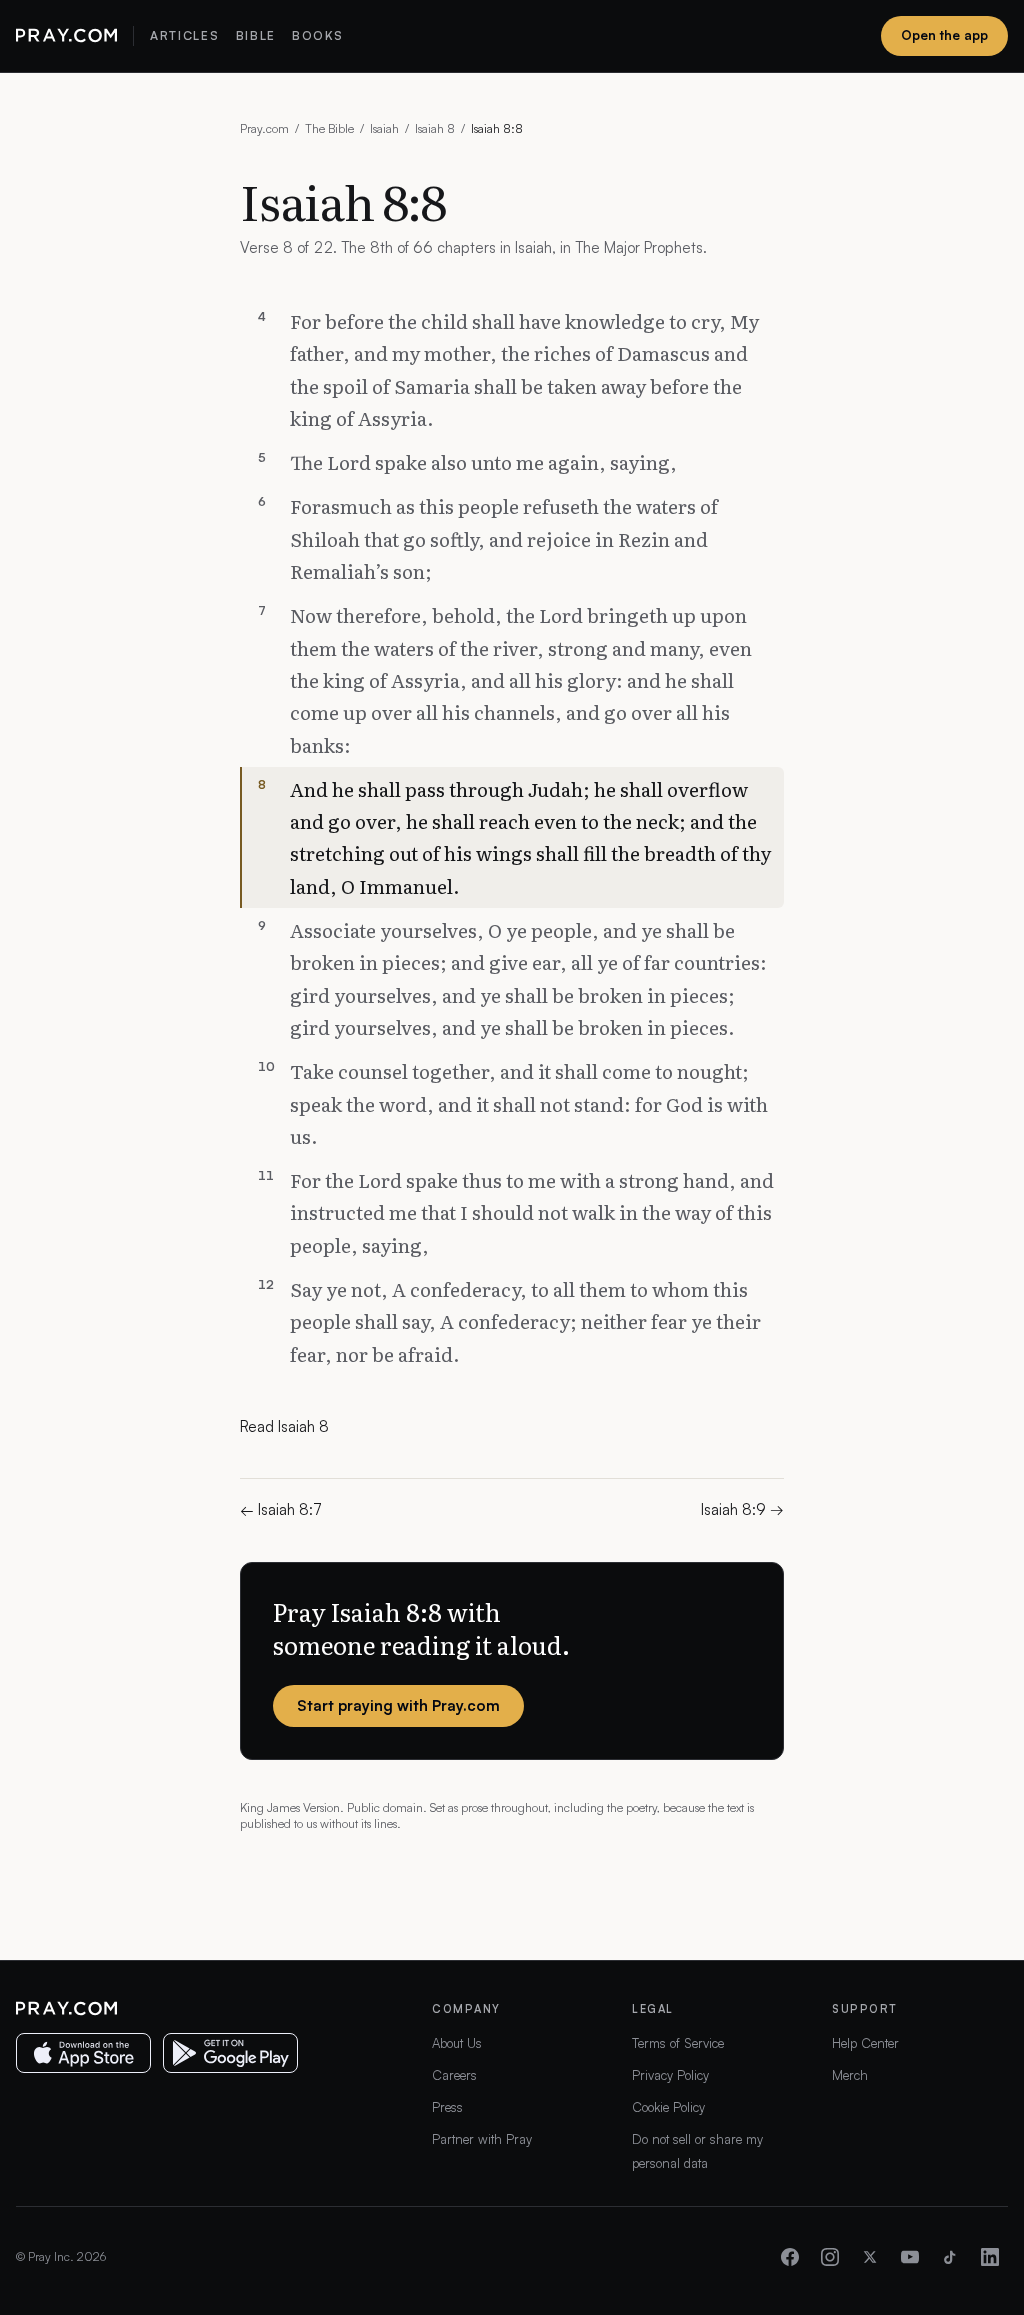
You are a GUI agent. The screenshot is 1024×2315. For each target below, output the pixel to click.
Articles (184, 35)
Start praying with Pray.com (398, 1705)
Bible (256, 35)
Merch (850, 2075)
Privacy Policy (670, 2075)
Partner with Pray (482, 2139)
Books (317, 35)
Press (447, 2107)
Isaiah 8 (435, 128)
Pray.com (264, 128)
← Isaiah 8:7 (281, 1509)
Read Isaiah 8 (284, 1426)
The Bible (329, 128)
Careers (454, 2075)
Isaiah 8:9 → (742, 1509)
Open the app (944, 35)
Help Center (865, 2043)
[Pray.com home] (66, 36)
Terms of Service (678, 2043)
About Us (457, 2043)
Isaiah (384, 128)
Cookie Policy (668, 2107)
